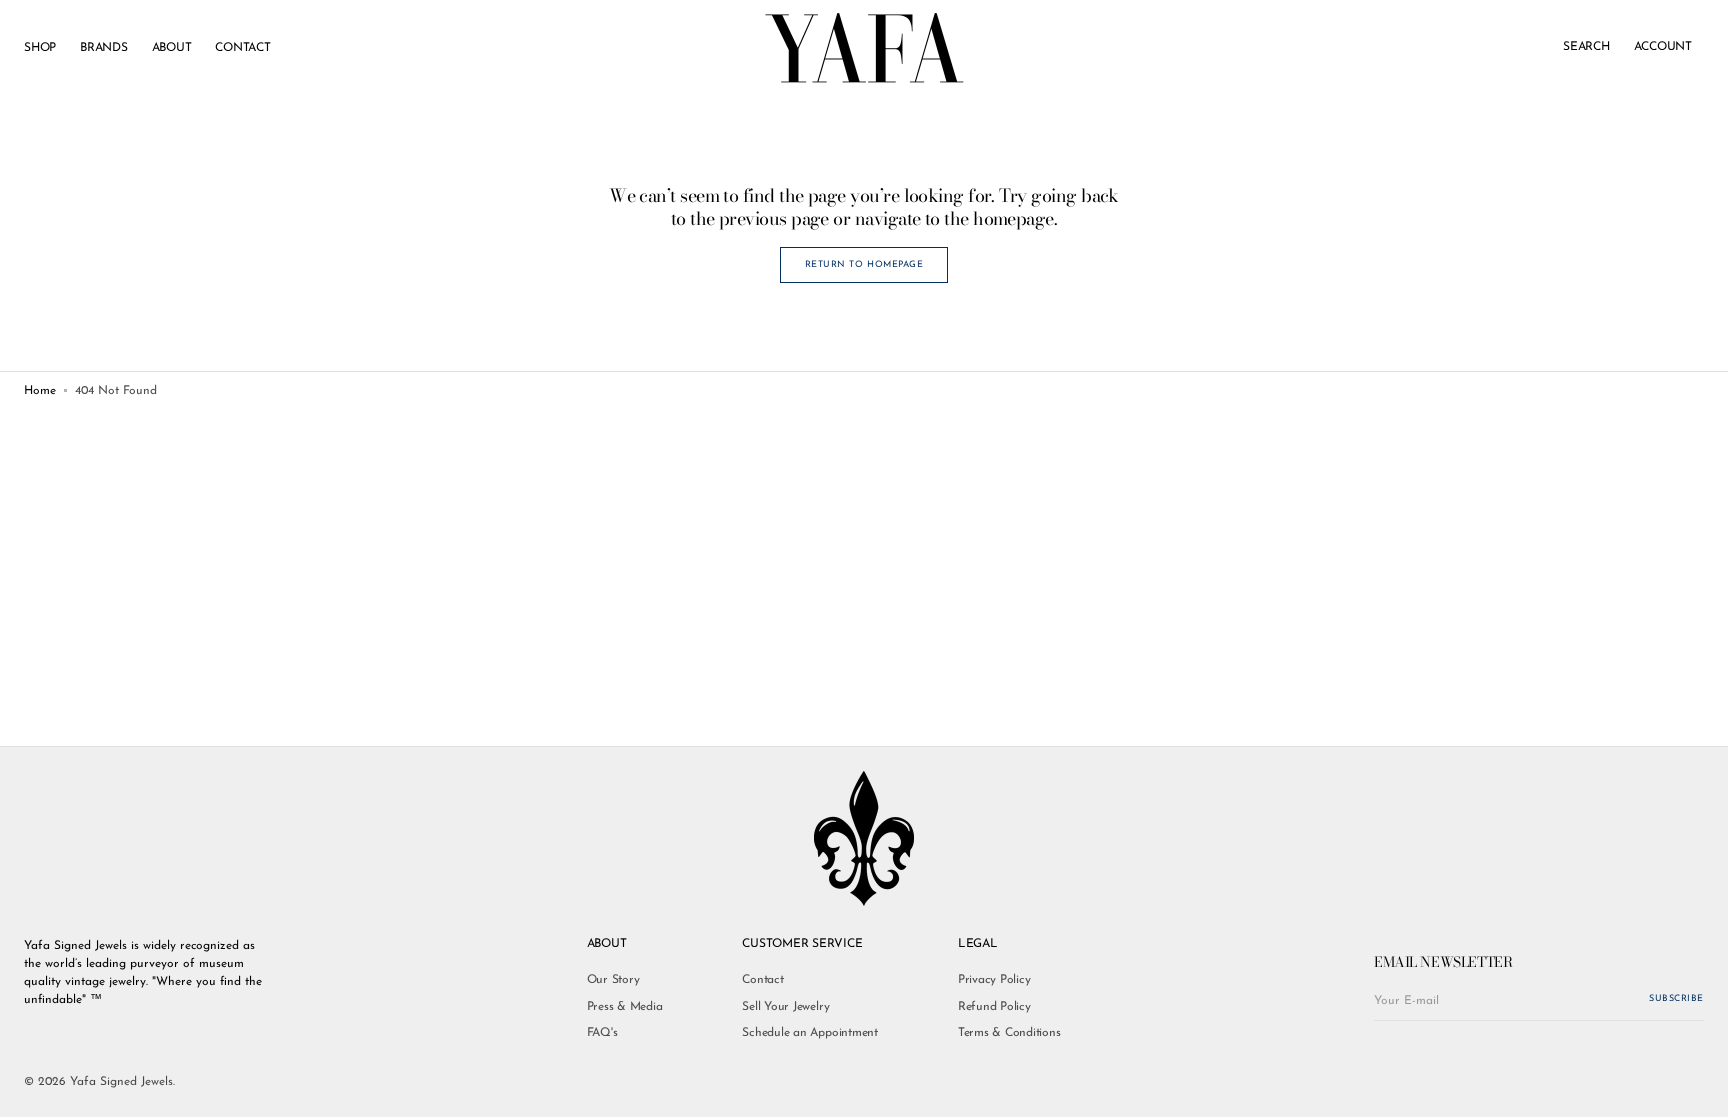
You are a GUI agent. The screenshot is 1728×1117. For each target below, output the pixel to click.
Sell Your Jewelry (785, 1007)
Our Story (613, 980)
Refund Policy (994, 1007)
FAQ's (602, 1033)
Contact (762, 980)
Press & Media (625, 1007)
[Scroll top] (1698, 1087)
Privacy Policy (994, 980)
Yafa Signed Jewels (121, 1082)
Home (40, 391)
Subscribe (1676, 998)
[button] (1586, 48)
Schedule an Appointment (809, 1033)
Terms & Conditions (1009, 1033)
